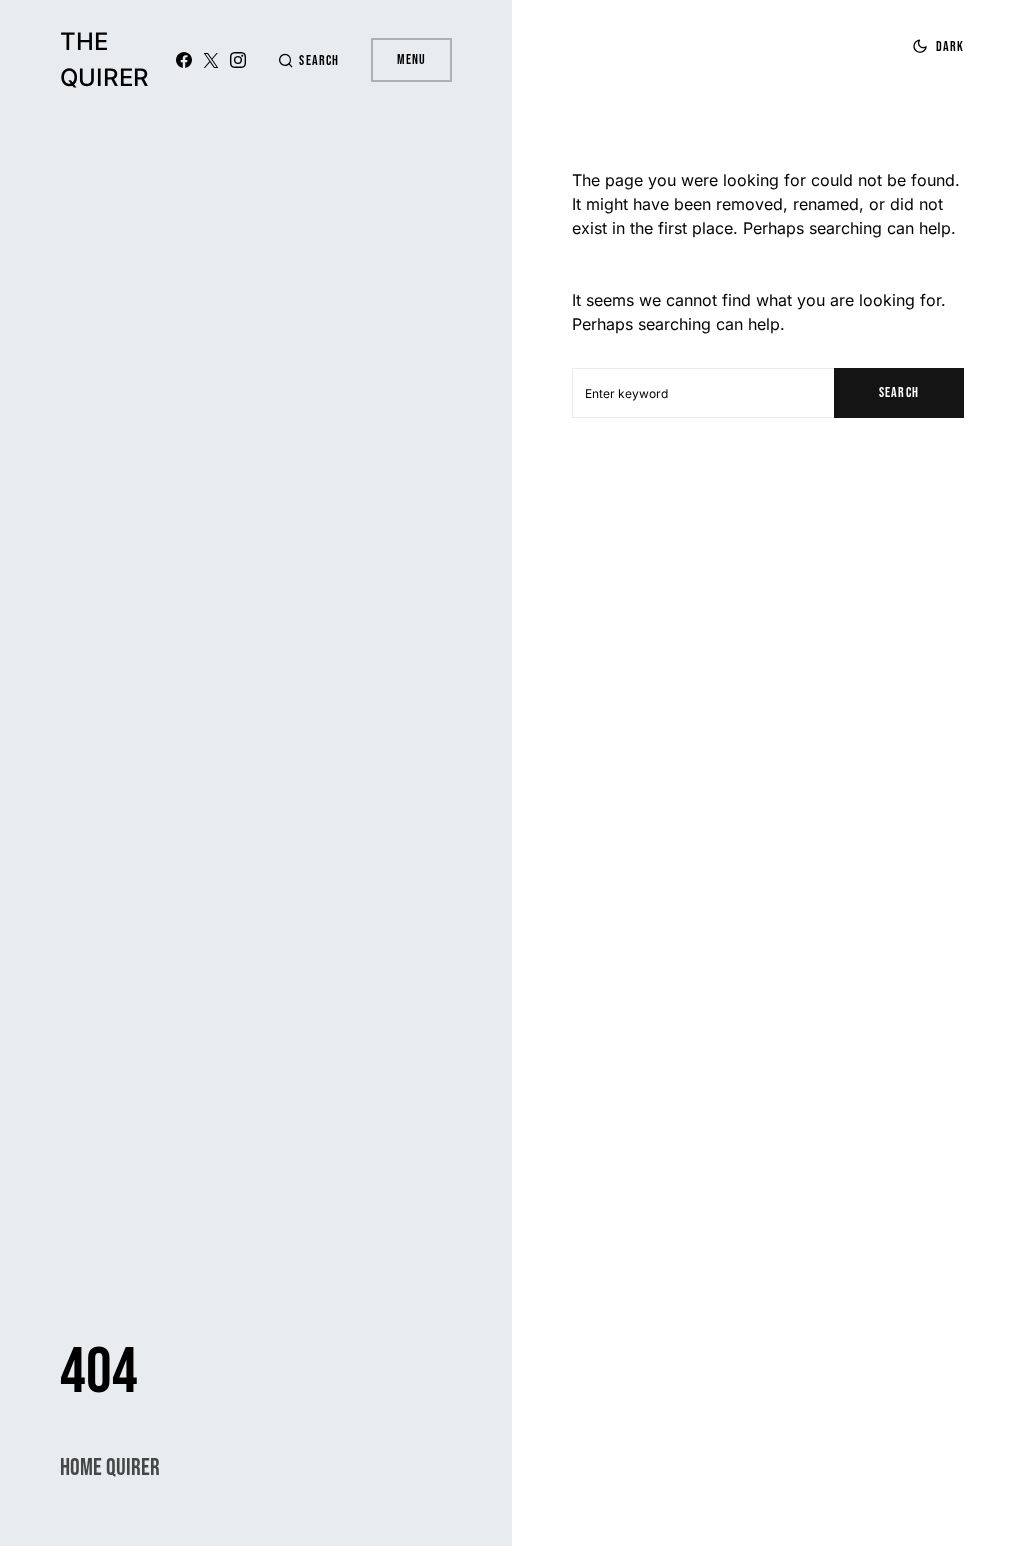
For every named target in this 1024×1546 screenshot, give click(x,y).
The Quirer (104, 59)
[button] (308, 60)
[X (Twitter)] (211, 60)
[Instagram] (238, 60)
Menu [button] (411, 59)
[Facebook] (184, 60)
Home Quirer (110, 1467)
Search (898, 392)
